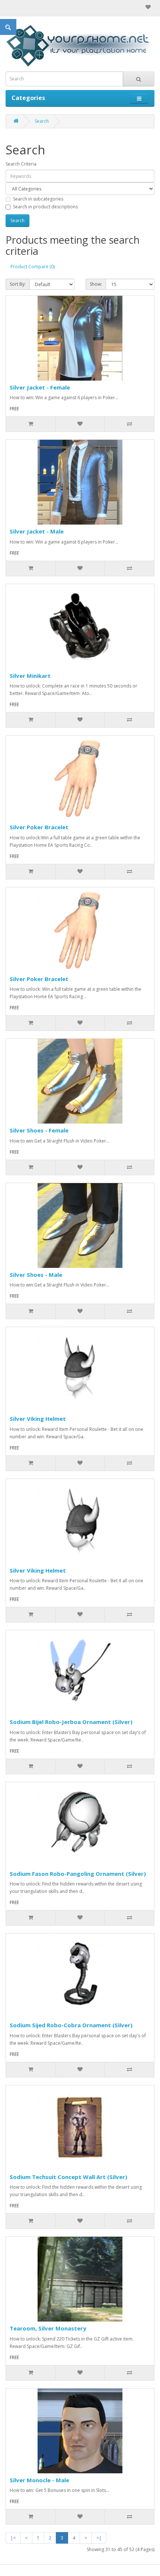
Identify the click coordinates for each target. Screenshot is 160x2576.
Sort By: (18, 284)
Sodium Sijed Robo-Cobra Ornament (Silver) (71, 2025)
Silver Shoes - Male (36, 1275)
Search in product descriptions (45, 207)
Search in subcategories (38, 199)
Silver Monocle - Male (39, 2480)
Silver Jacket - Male (37, 531)
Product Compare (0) (33, 267)
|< (13, 2538)
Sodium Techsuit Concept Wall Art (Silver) (68, 2177)
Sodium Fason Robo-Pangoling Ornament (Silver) (78, 1874)
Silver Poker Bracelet (39, 827)
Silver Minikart (30, 676)
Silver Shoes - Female (39, 1130)
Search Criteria (21, 164)
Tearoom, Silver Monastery (48, 2328)
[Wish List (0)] (148, 7)
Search (42, 121)
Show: (96, 284)
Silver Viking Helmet (38, 1419)
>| (99, 2538)
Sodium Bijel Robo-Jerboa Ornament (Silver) (71, 1722)
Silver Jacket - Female (40, 387)
